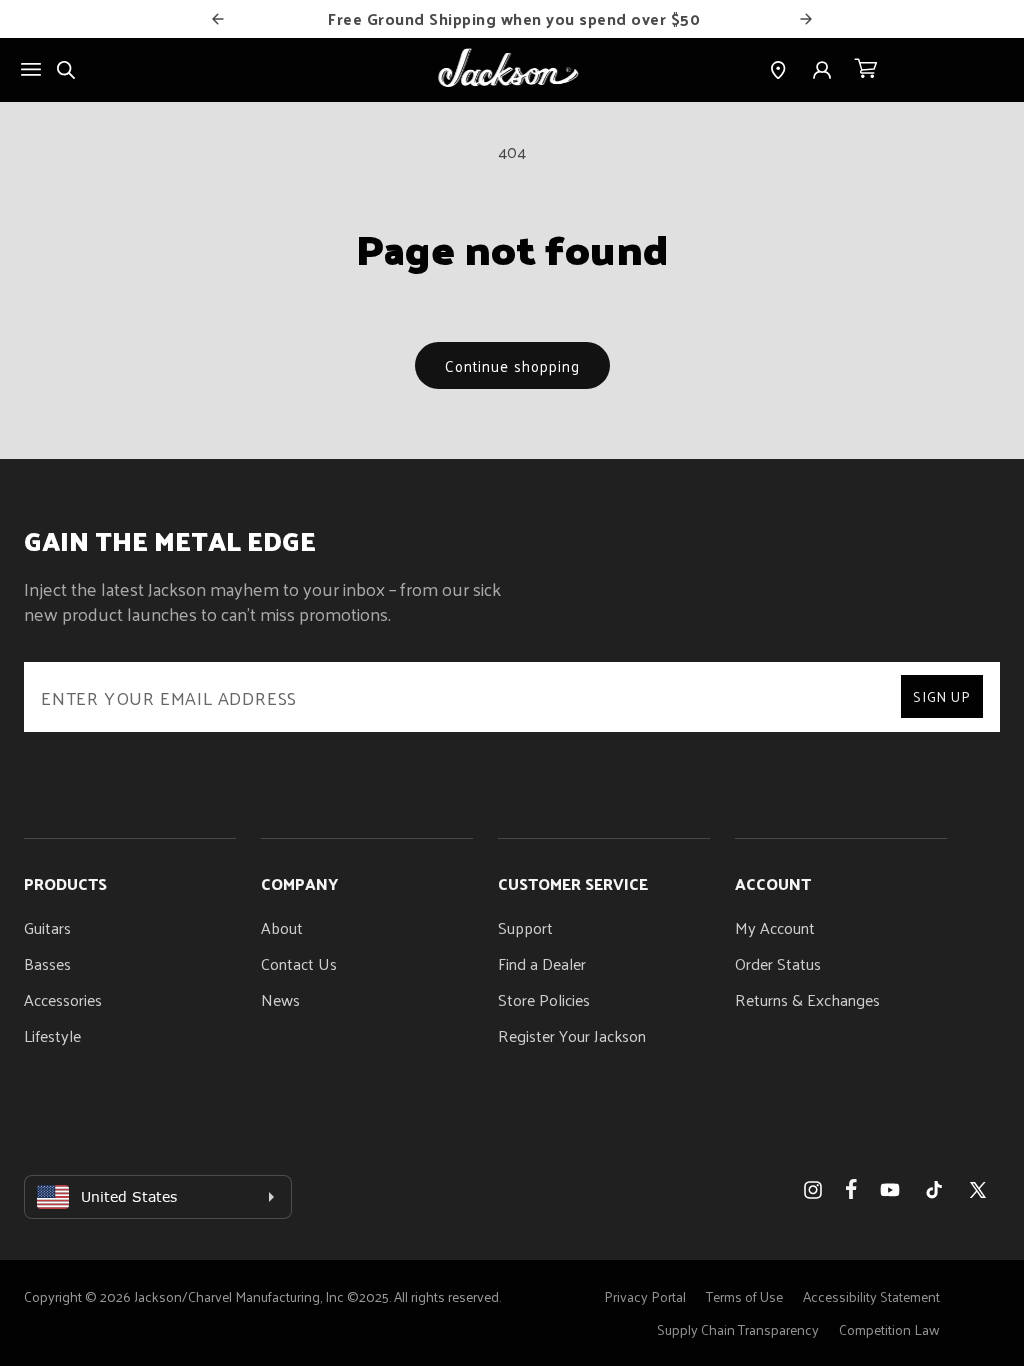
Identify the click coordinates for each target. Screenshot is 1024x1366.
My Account (775, 927)
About (282, 927)
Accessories (63, 999)
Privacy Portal (645, 1296)
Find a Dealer (542, 963)
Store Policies (544, 999)
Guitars (47, 927)
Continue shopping (512, 365)
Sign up (942, 696)
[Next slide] (806, 19)
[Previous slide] (218, 19)
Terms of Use (744, 1296)
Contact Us (299, 963)
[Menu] (31, 69)
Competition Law (889, 1329)
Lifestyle (52, 1035)
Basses (47, 963)
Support (525, 927)
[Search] (66, 70)
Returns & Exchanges (807, 999)
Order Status (778, 963)
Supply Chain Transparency (738, 1329)
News (280, 999)
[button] (866, 70)
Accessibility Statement (871, 1296)
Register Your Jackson (572, 1035)
